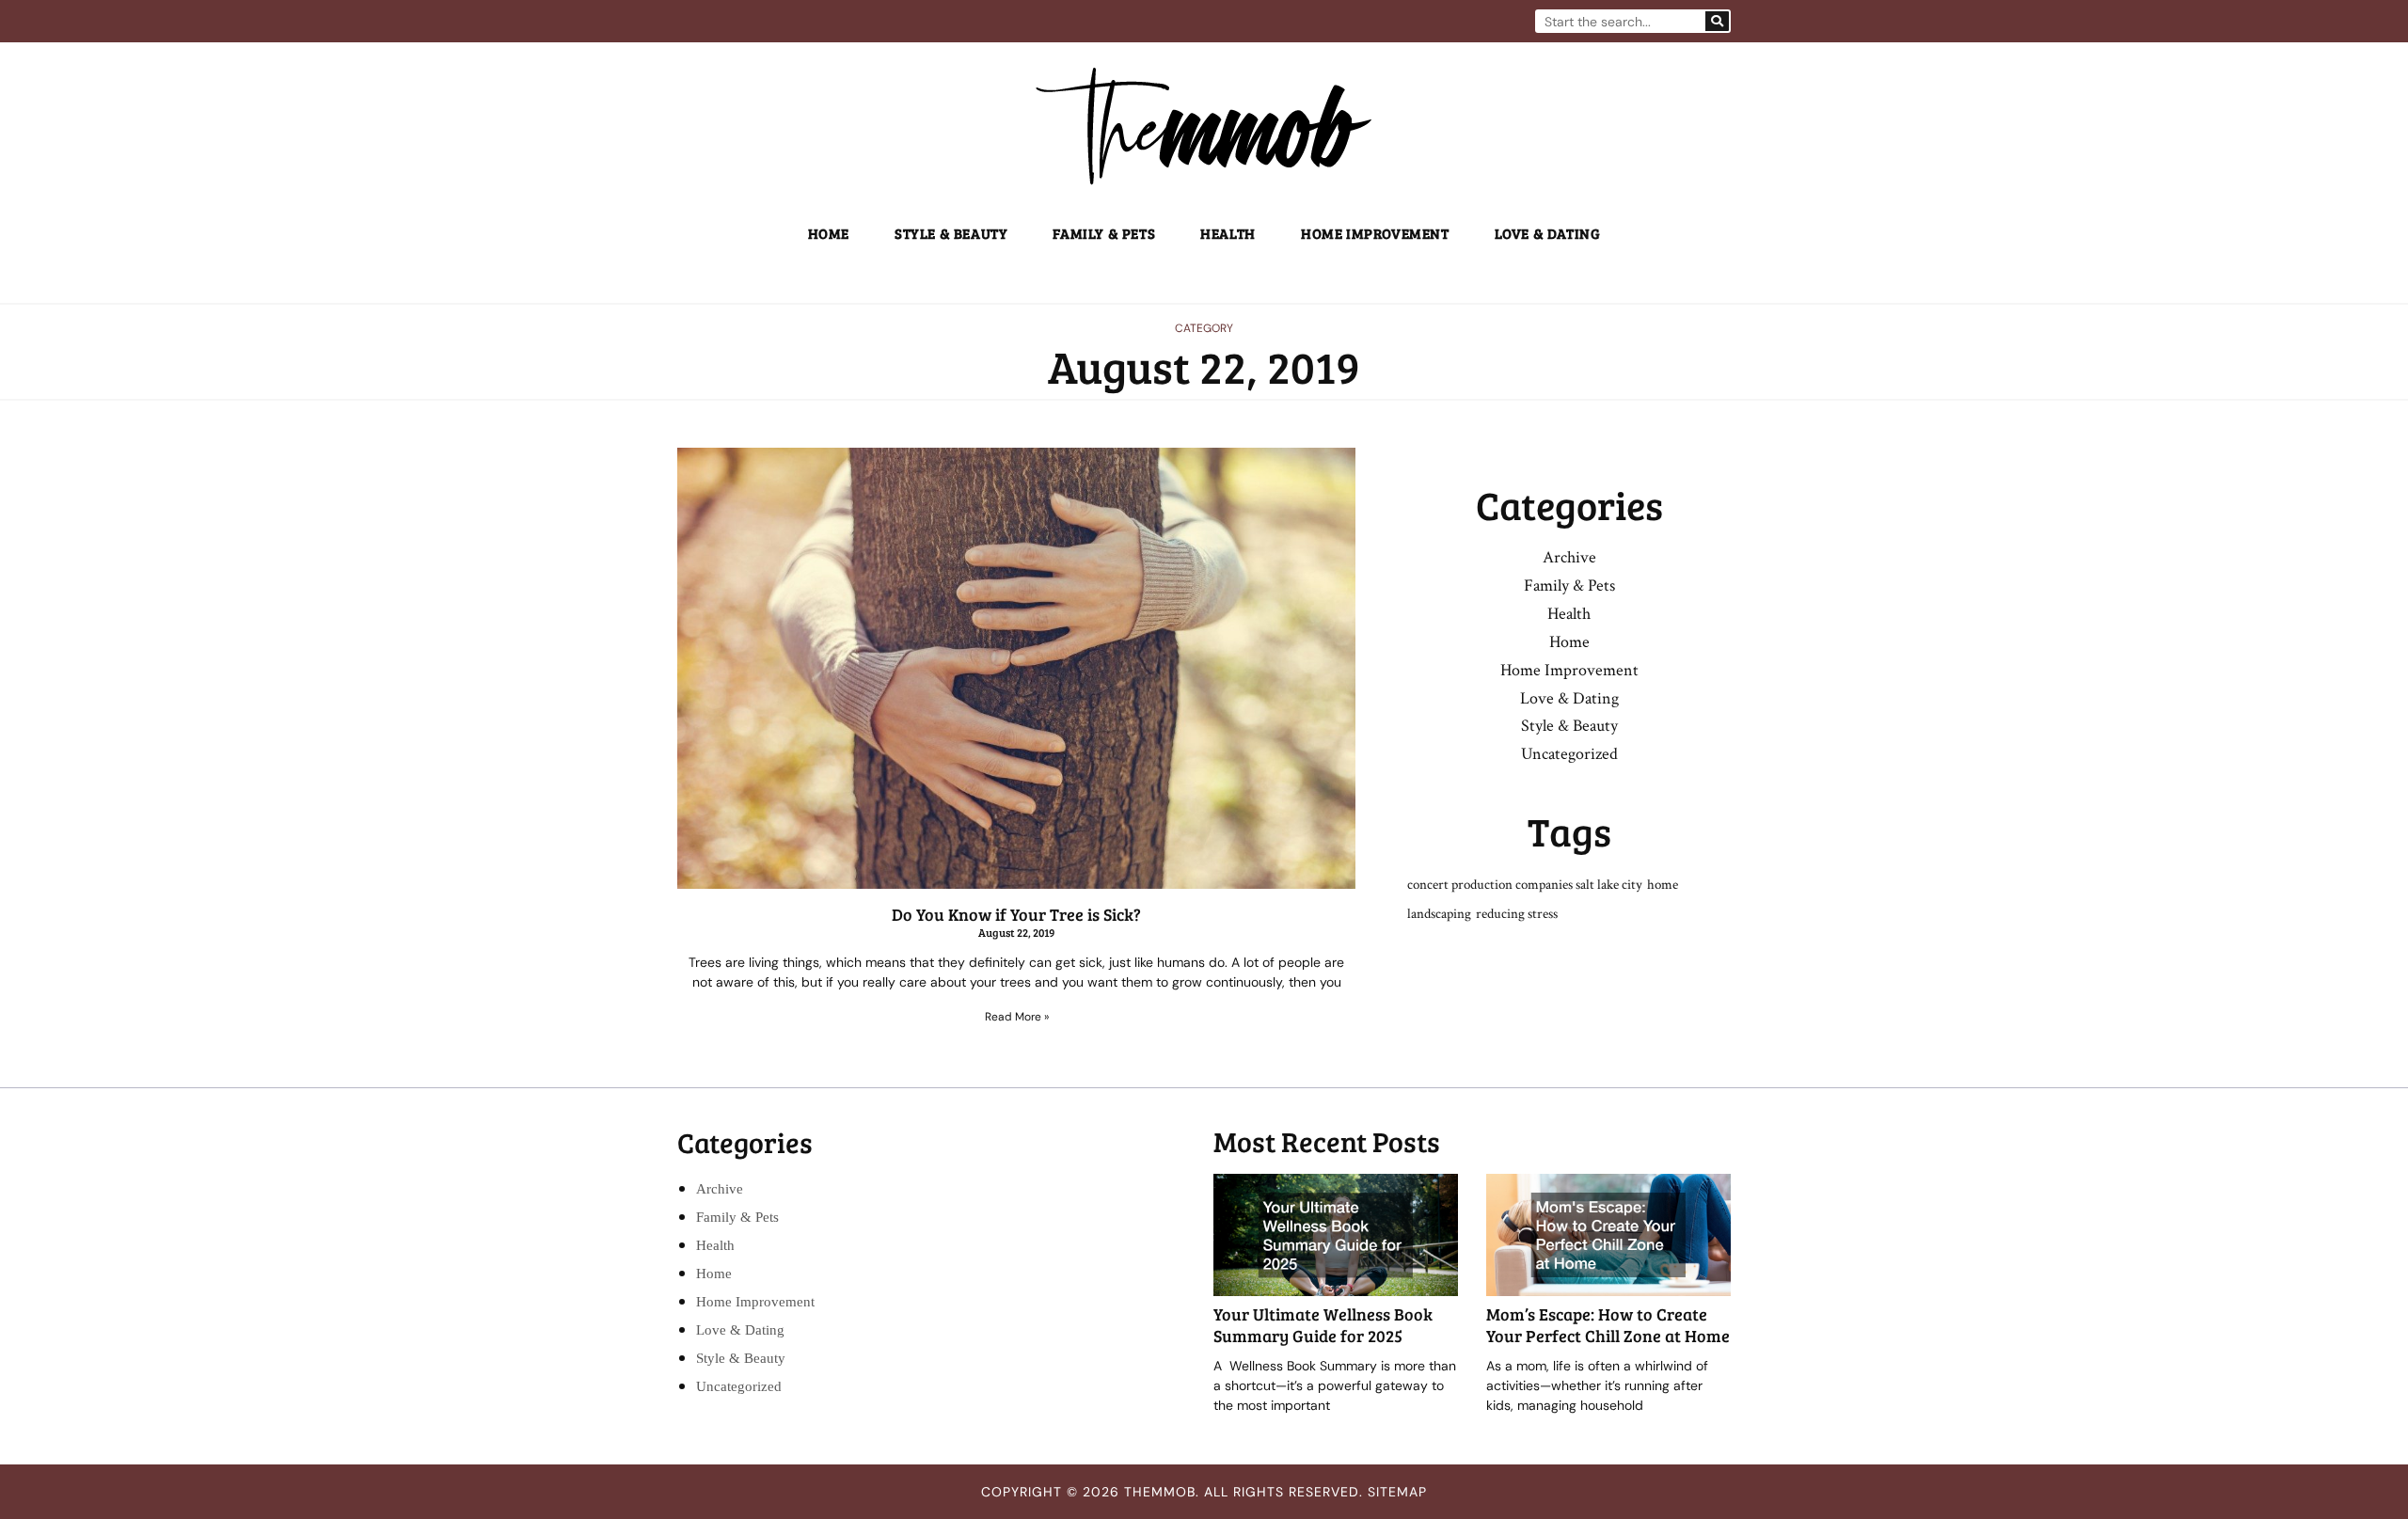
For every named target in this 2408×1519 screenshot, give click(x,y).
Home (829, 233)
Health (1228, 233)
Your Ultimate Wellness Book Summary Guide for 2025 (1323, 1325)
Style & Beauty (951, 233)
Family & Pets (1104, 233)
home (1663, 885)
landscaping (1439, 914)
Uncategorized (1569, 754)
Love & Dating (1548, 233)
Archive (1569, 557)
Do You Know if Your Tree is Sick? (1016, 914)
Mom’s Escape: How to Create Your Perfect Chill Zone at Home (1608, 1325)
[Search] (1717, 21)
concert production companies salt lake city (1525, 885)
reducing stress (1517, 914)
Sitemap (1397, 1492)
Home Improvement (1375, 233)
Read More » (1017, 1017)
